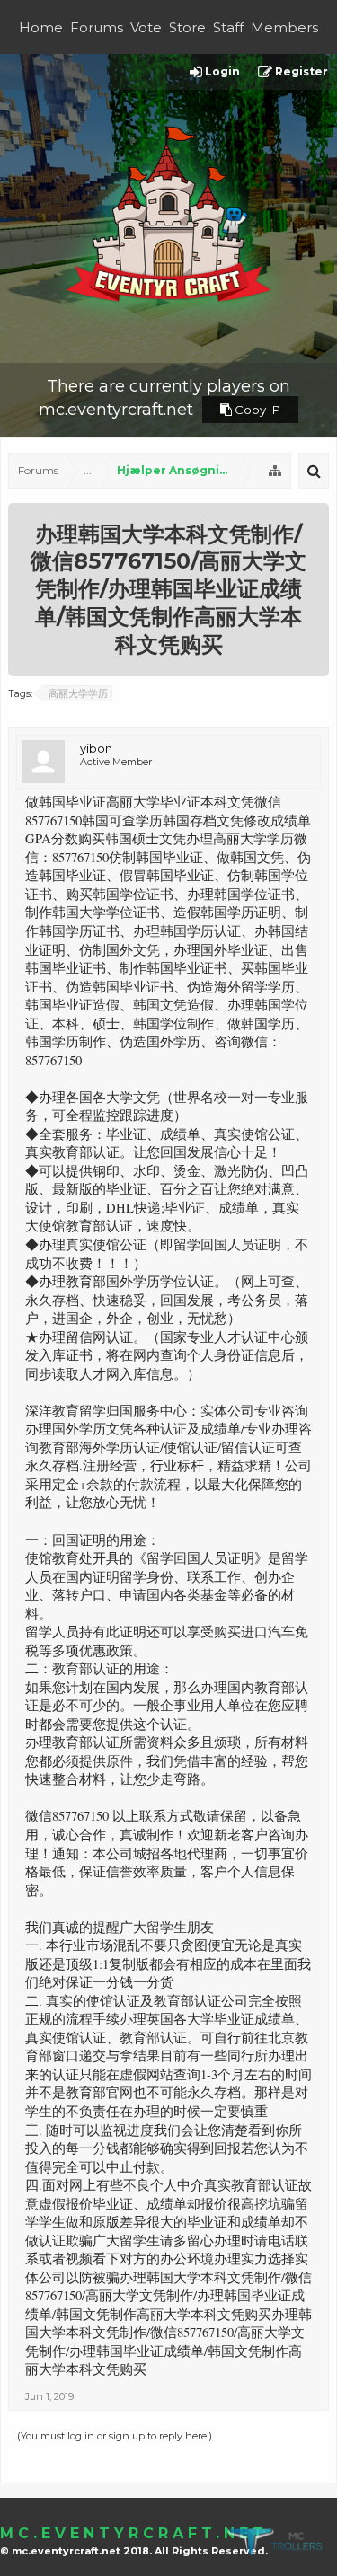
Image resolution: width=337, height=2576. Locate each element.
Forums (97, 27)
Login (221, 71)
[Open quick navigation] (275, 471)
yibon (96, 748)
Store (187, 27)
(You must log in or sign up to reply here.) (115, 2436)
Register (300, 71)
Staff (228, 27)
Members (284, 27)
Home (41, 27)
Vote (146, 27)
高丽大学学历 (78, 693)
